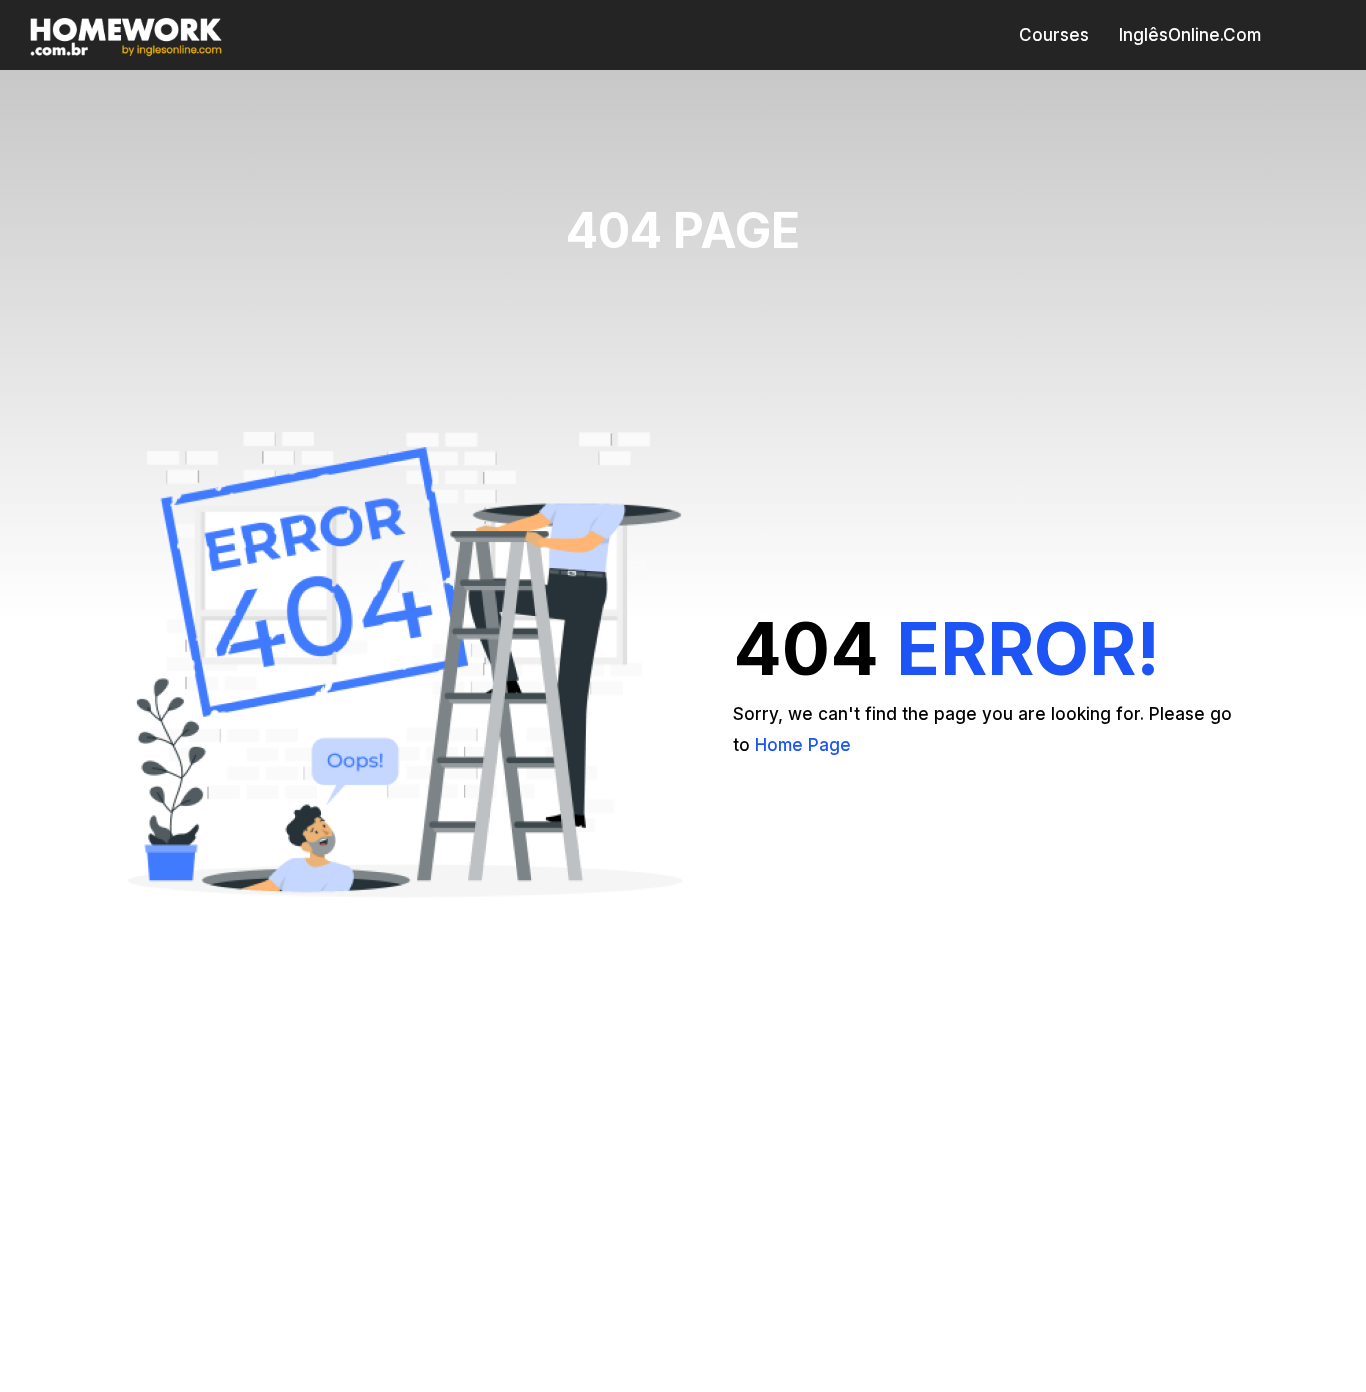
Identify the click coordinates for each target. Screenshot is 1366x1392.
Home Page (803, 745)
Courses (1054, 35)
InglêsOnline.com (1190, 35)
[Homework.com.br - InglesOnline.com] (126, 34)
